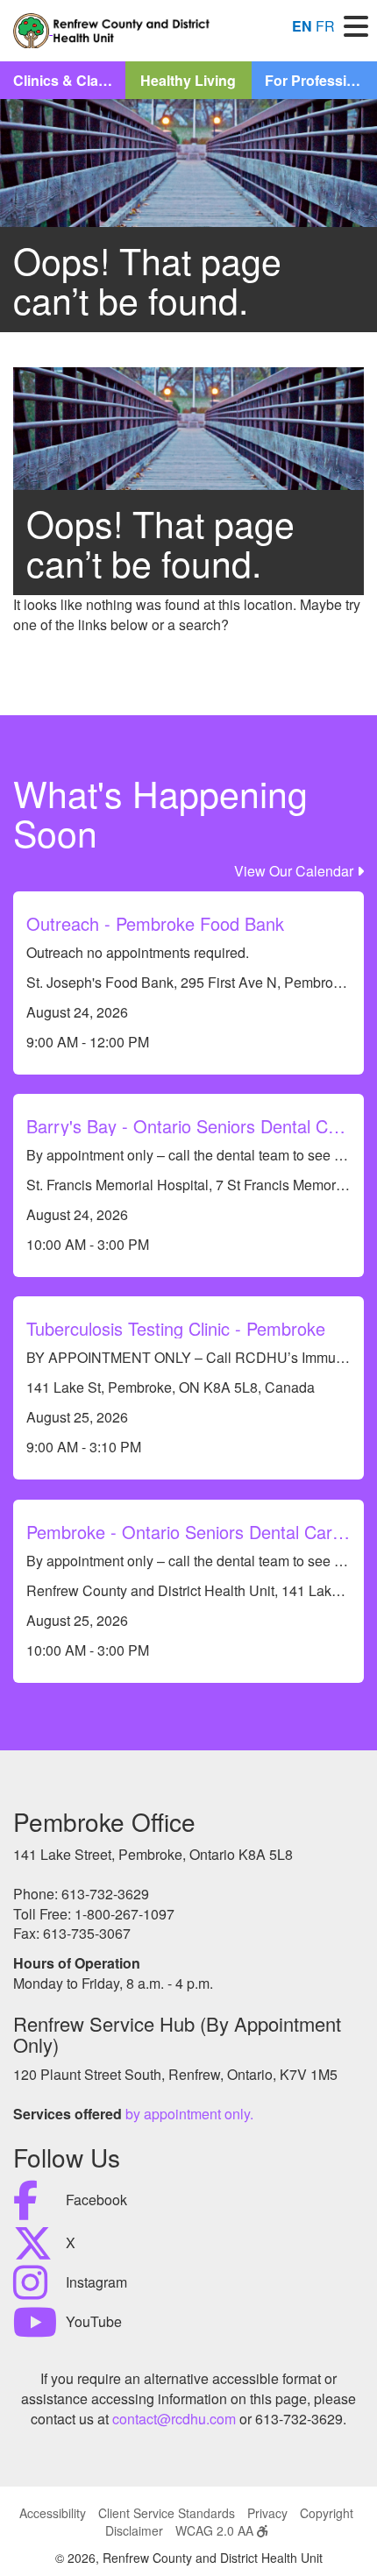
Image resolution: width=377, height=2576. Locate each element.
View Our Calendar (295, 871)
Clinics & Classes (69, 80)
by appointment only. (189, 2114)
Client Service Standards (167, 2513)
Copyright (327, 2513)
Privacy (267, 2513)
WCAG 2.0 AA (216, 2530)
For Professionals (321, 80)
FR (325, 26)
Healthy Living (188, 80)
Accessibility (53, 2513)
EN (302, 26)
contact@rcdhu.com (174, 2419)
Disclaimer (134, 2530)
